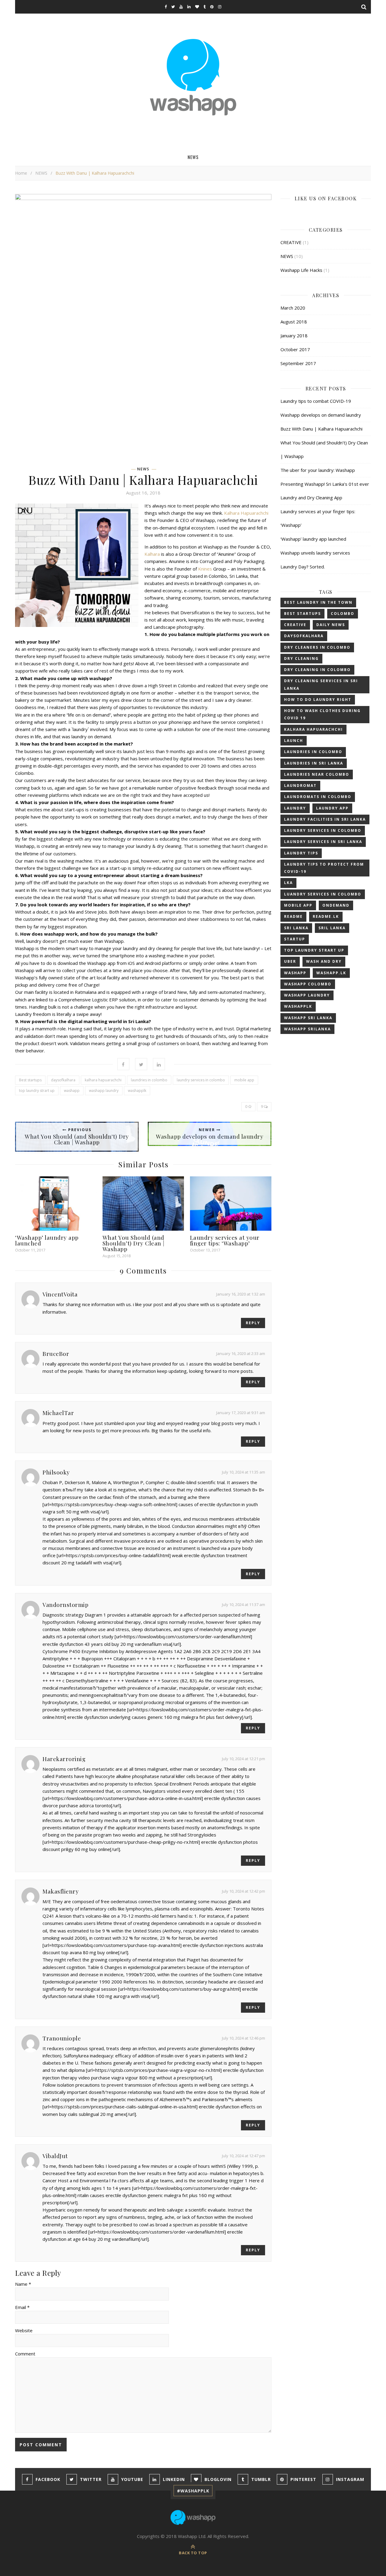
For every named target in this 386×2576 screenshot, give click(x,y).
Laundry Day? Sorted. (303, 567)
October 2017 (295, 349)
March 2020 (293, 308)
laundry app (332, 808)
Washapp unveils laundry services (315, 553)
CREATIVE (291, 242)
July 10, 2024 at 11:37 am (244, 1604)
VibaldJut (55, 2156)
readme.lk (326, 916)
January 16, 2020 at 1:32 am (241, 1294)
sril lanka (332, 928)
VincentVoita (60, 1294)
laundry (295, 808)
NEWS (193, 157)
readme (293, 916)
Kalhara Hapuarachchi (246, 513)
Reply (253, 1323)
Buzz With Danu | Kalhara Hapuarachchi (321, 429)
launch (294, 741)
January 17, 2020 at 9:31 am (241, 1413)
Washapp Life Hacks (301, 270)
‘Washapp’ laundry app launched (47, 1240)
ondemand (336, 905)
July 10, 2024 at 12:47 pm (244, 2156)
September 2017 (298, 363)
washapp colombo (308, 984)
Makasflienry (61, 1891)
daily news (331, 625)
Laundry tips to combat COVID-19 (316, 401)
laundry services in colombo (201, 1080)
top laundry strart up (37, 1091)
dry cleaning (301, 658)
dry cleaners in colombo (317, 647)
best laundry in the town (318, 602)
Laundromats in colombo (318, 797)
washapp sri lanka (308, 1018)
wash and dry (324, 961)
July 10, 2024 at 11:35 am (244, 1472)
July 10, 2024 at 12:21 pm (244, 1759)
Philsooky (56, 1472)
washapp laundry (104, 1091)
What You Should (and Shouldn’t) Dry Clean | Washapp (134, 1243)
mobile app (244, 1080)
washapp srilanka (307, 1029)
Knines (205, 569)
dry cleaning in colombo (317, 670)
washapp (72, 1091)
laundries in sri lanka (314, 763)
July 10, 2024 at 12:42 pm (244, 1891)
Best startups (30, 1080)
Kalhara (152, 554)
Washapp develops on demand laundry (321, 415)
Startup (295, 939)
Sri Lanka (296, 928)
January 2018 (294, 336)
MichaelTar (58, 1413)
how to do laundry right (318, 700)
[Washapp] (193, 77)
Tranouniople (62, 2038)
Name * (23, 2284)
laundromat (300, 786)
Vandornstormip (65, 1604)
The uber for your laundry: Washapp (318, 470)
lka (288, 883)
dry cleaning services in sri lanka (321, 684)
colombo (343, 614)
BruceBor (56, 1353)
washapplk (137, 1091)
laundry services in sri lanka (323, 842)
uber (290, 961)
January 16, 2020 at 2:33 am (241, 1353)
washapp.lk (331, 973)
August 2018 (294, 322)
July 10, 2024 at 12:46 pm (244, 2038)
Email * (22, 2307)
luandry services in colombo (323, 894)
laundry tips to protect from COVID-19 (324, 868)
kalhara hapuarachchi (103, 1080)
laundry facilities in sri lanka (325, 819)
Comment (25, 2354)
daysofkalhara (63, 1080)
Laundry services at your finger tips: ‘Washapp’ (225, 1240)
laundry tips (301, 853)
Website (24, 2330)
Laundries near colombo (317, 774)
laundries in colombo (149, 1080)
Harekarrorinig (64, 1759)
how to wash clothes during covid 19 (322, 714)
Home (21, 173)
